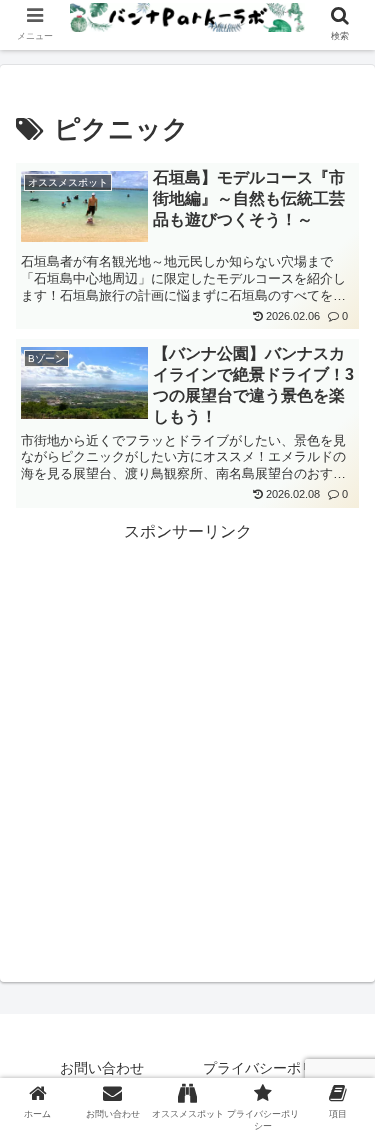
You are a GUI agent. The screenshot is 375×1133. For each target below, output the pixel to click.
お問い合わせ (102, 1068)
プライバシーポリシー (273, 1068)
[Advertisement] (187, 734)
